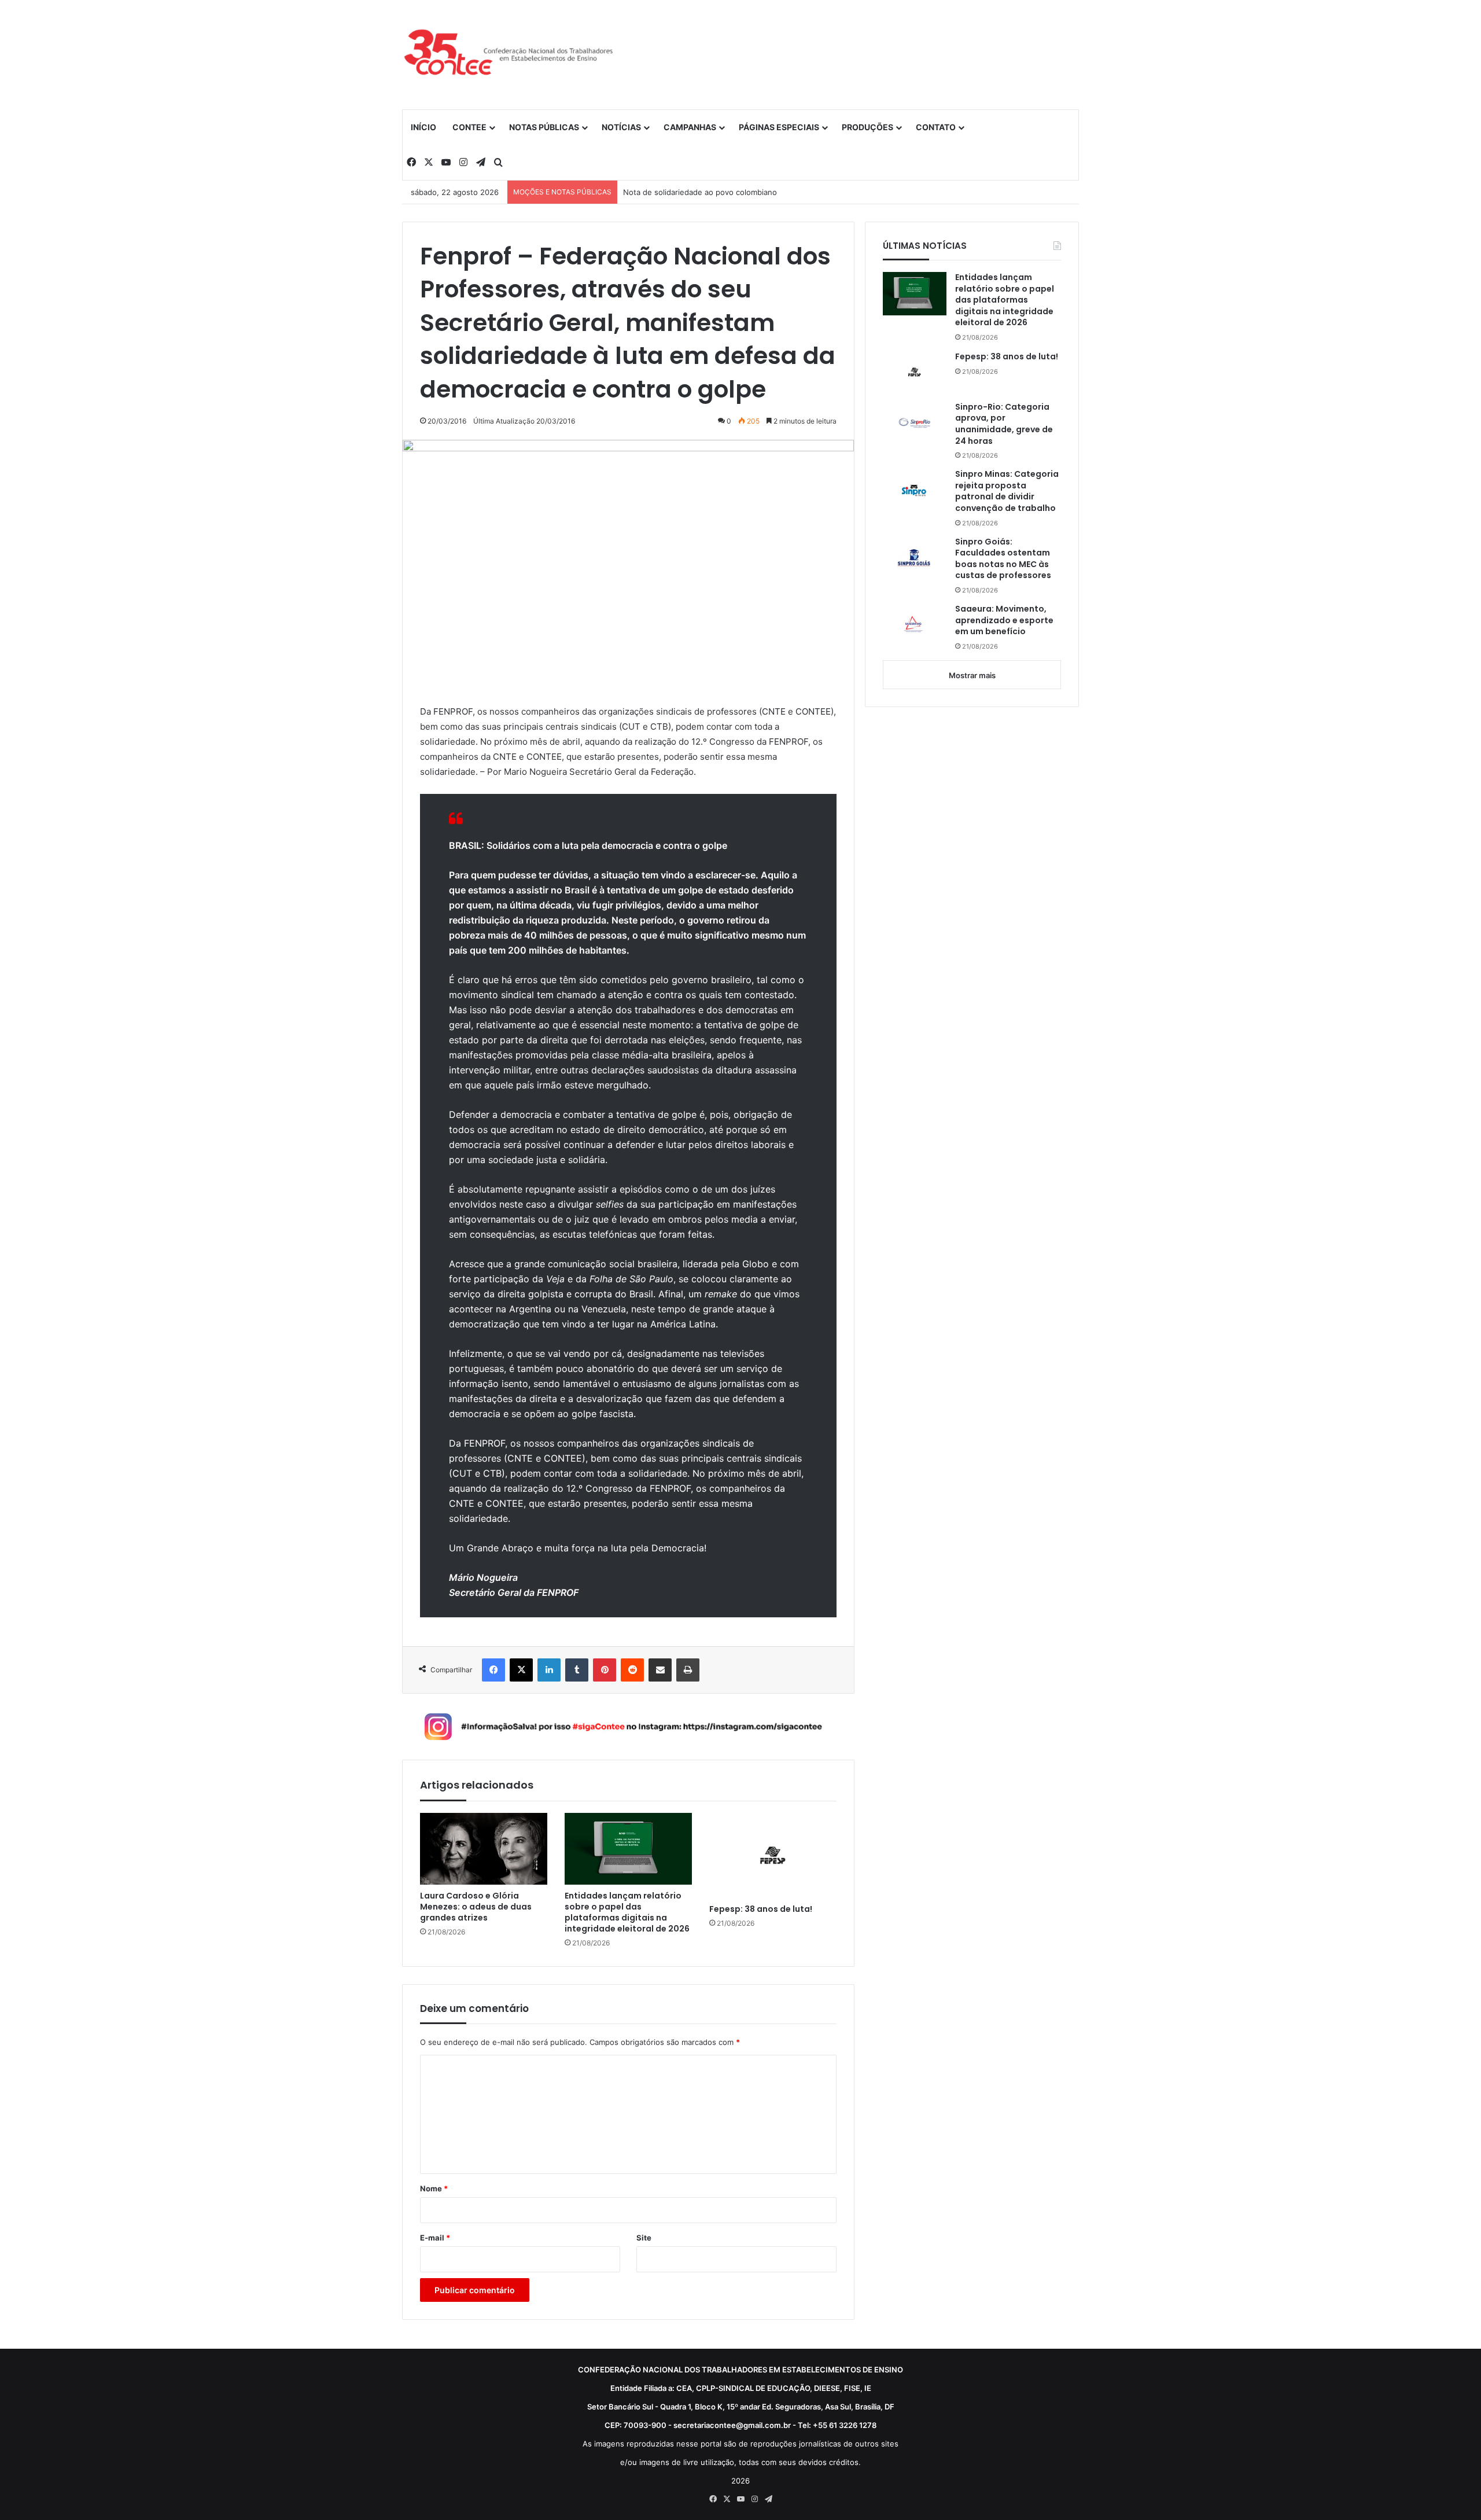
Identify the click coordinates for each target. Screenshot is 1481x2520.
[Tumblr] (577, 1670)
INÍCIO (423, 127)
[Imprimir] (688, 1670)
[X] (521, 1670)
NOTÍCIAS (621, 127)
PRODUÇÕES (867, 127)
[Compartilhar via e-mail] (660, 1670)
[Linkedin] (549, 1670)
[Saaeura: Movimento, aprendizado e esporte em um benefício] (915, 625)
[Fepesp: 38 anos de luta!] (773, 1855)
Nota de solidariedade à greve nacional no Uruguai (714, 192)
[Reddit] (632, 1670)
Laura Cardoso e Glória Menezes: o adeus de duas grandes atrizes (476, 1907)
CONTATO (936, 127)
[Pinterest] (605, 1670)
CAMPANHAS (690, 127)
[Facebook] (493, 1670)
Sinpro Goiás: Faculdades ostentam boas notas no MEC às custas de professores (1003, 559)
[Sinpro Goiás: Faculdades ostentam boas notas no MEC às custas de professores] (915, 558)
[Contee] (509, 54)
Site (644, 2238)
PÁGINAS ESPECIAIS (779, 127)
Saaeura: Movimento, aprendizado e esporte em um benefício (1004, 620)
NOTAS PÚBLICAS (544, 127)
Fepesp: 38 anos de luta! (761, 1909)
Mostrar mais (972, 675)
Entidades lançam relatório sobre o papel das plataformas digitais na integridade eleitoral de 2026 (627, 1912)
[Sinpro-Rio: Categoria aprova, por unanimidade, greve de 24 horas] (915, 423)
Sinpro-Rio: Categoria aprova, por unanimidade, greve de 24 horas (1004, 424)
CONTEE (469, 127)
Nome (434, 2188)
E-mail (435, 2238)
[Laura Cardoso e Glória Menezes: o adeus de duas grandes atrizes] (484, 1849)
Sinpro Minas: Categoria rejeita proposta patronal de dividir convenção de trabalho (1007, 491)
